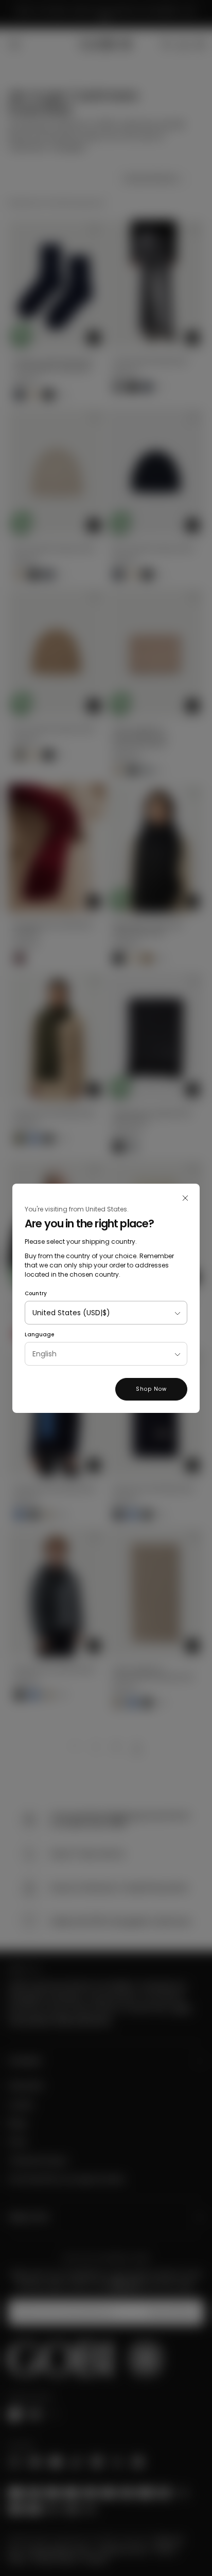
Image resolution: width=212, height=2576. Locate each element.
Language (39, 1335)
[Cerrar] (185, 1198)
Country (36, 1293)
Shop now (151, 1389)
